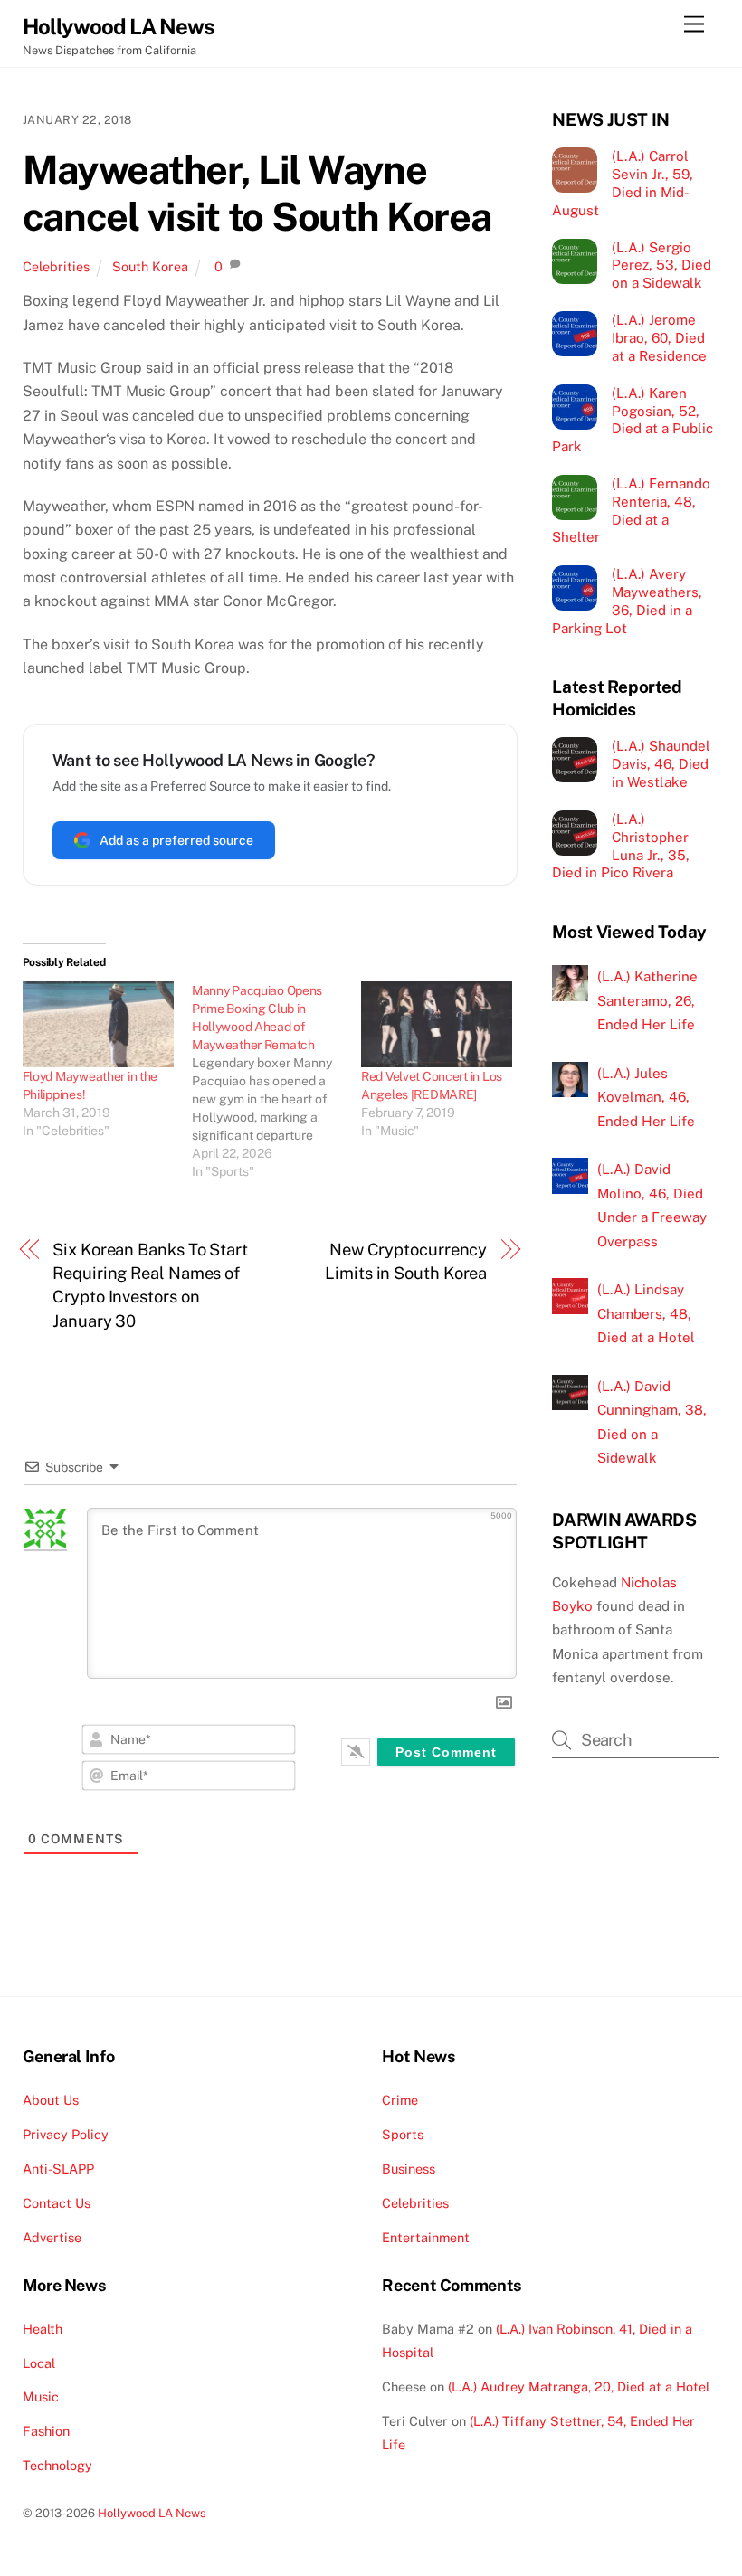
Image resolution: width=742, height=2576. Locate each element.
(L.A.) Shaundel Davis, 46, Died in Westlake (661, 764)
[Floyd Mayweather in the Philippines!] (98, 1025)
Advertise (52, 2237)
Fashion (46, 2431)
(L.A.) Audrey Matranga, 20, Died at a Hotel (579, 2387)
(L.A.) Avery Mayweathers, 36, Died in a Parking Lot (627, 601)
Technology (57, 2465)
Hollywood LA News (152, 2513)
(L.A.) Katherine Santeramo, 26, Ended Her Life (647, 1000)
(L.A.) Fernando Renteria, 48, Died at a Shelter (631, 510)
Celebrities (56, 266)
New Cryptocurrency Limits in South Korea (406, 1261)
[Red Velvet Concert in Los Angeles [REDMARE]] (437, 1025)
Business (409, 2169)
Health (43, 2329)
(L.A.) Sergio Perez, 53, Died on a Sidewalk (661, 265)
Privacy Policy (66, 2134)
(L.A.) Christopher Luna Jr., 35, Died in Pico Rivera (620, 846)
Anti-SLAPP (58, 2169)
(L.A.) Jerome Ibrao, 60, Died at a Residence (659, 338)
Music (41, 2396)
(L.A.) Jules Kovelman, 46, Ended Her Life (646, 1097)
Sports (403, 2134)
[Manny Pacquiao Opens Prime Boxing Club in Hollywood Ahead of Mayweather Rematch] (276, 1081)
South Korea (150, 266)
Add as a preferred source (176, 840)
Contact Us (57, 2203)
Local (39, 2363)
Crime (400, 2100)
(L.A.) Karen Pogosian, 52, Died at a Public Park (632, 420)
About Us (51, 2100)
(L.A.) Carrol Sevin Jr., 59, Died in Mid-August (622, 183)
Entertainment (426, 2237)
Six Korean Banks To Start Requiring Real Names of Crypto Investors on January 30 (150, 1285)
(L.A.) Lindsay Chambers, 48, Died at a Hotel (646, 1313)
